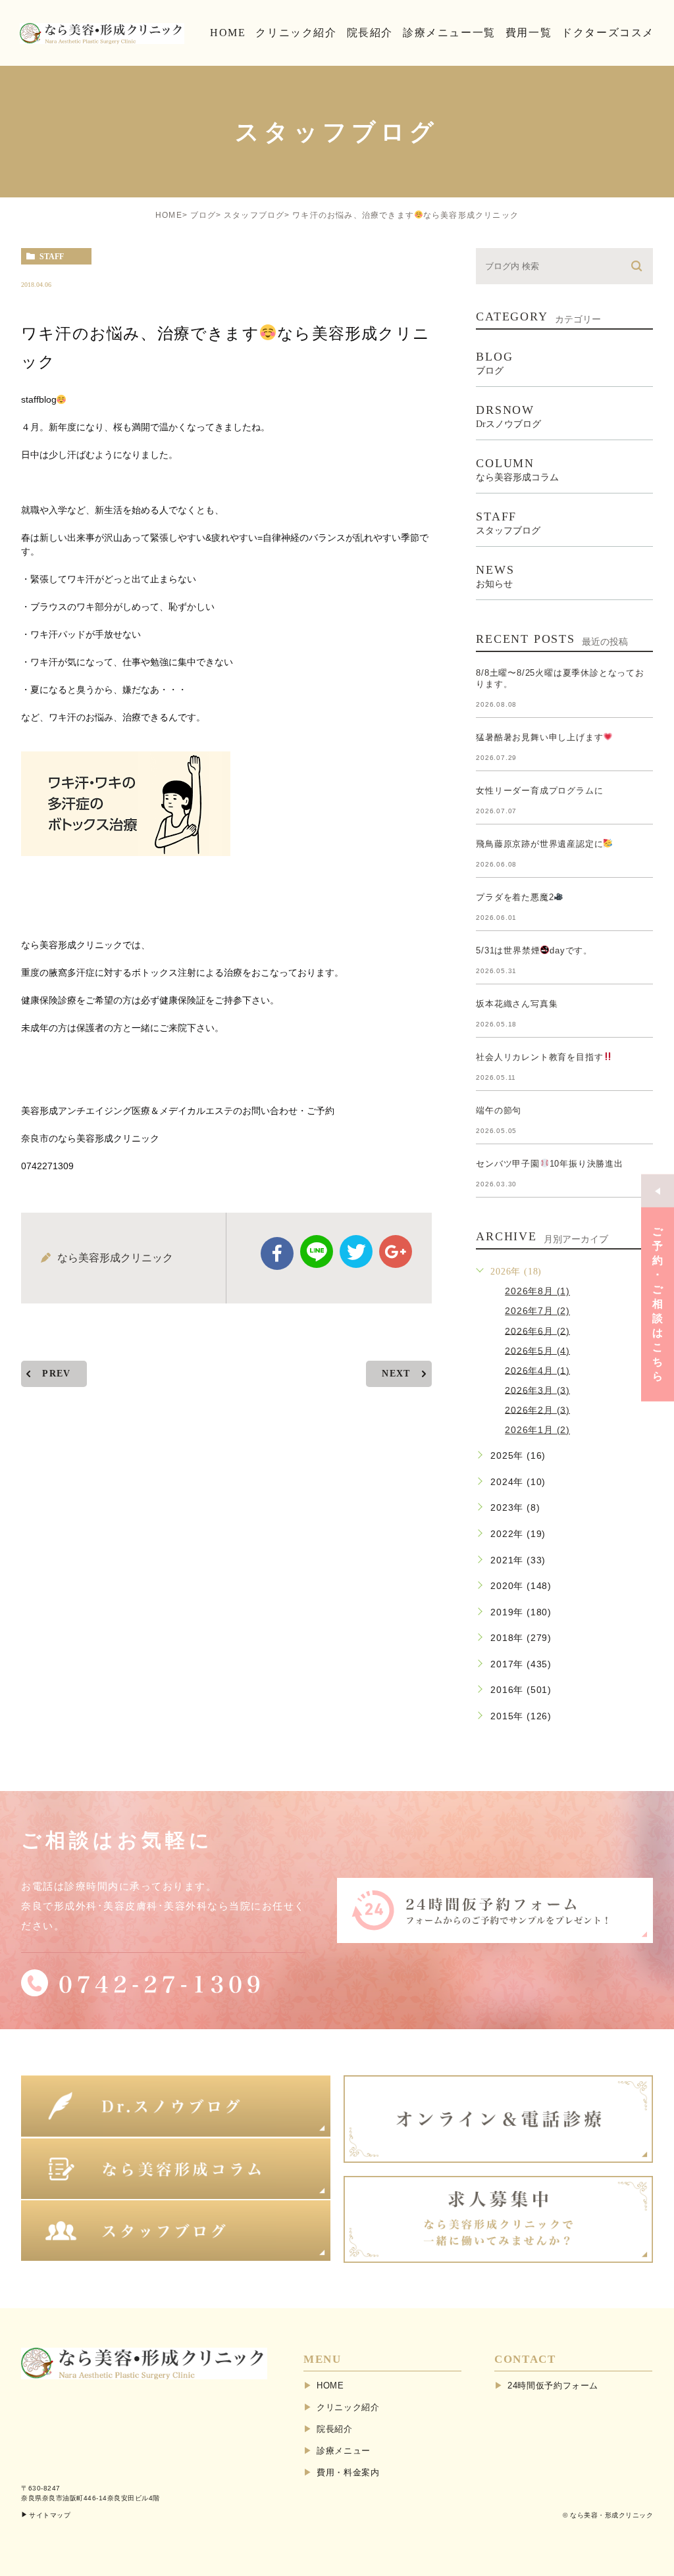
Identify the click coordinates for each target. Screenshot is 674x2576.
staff (52, 257)
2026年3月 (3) (537, 1390)
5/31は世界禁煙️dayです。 (534, 950)
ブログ (203, 215)
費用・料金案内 (348, 2472)
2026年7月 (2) (537, 1311)
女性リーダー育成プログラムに (539, 791)
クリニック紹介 (348, 2407)
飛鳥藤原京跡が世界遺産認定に (539, 844)
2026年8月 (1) (537, 1291)
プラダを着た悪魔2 (515, 897)
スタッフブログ (254, 215)
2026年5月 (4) (537, 1350)
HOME (169, 215)
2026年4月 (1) (537, 1370)
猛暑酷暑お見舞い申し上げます (539, 737)
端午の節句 (499, 1110)
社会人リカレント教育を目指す (539, 1057)
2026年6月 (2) (537, 1330)
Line (317, 1251)
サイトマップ (50, 2515)
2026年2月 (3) (537, 1409)
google (396, 1251)
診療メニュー (344, 2451)
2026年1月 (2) (537, 1430)
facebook (277, 1253)
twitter (356, 1251)
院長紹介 (335, 2429)
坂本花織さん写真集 (517, 1004)
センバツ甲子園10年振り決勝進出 (550, 1164)
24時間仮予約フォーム (553, 2386)
